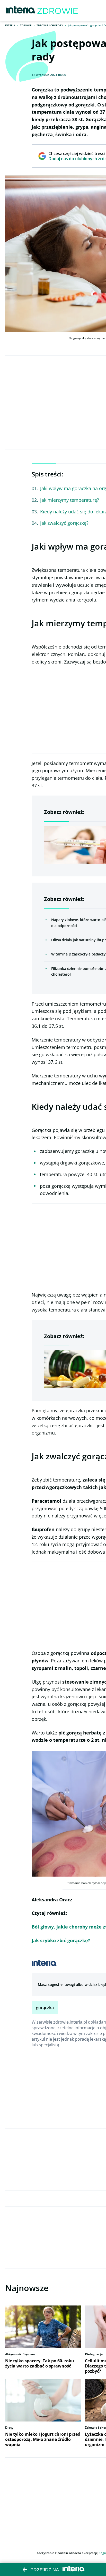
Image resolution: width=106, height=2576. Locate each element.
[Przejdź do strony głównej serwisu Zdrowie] (58, 10)
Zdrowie (26, 25)
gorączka (45, 2008)
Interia (10, 25)
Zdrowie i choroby (50, 25)
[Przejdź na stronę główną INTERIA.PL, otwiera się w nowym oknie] (21, 10)
